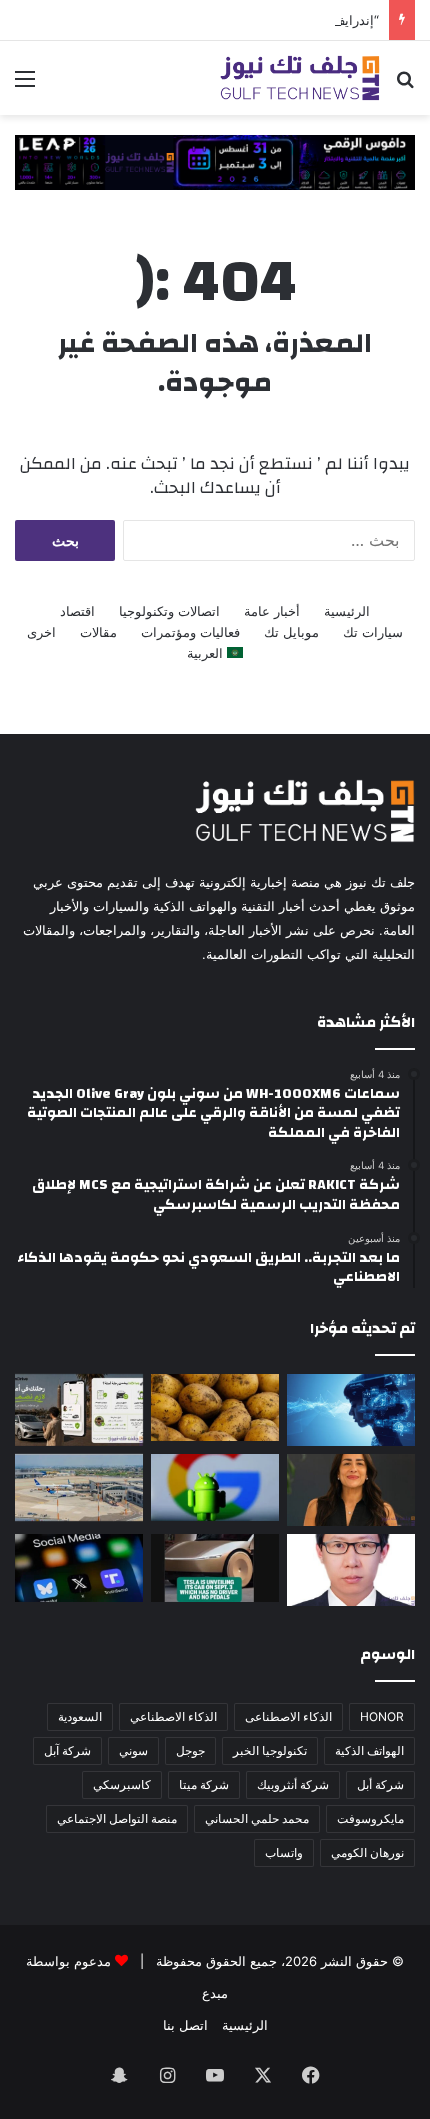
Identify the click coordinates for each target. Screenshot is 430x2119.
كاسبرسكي (122, 1784)
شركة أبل (380, 1784)
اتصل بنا (185, 2025)
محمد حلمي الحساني (257, 1818)
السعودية (80, 1716)
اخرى (41, 632)
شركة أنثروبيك (293, 1784)
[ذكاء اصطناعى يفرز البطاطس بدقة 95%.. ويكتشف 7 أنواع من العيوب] (215, 1407)
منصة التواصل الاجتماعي (117, 1818)
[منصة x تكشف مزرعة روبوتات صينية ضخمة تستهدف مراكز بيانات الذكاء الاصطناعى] (79, 1567)
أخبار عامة (272, 611)
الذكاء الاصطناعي (173, 1716)
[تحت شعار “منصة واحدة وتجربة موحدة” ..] (351, 1490)
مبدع (215, 1993)
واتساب (284, 1852)
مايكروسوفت (370, 1818)
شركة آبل (67, 1750)
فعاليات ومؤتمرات (190, 632)
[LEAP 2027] (215, 161)
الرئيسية (347, 611)
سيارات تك (373, 632)
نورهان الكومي (367, 1852)
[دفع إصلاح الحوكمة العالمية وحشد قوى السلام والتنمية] (351, 1570)
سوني (133, 1750)
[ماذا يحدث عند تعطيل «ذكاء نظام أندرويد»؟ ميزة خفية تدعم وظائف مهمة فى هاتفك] (215, 1487)
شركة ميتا (204, 1784)
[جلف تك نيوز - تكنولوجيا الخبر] (300, 78)
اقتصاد (77, 611)
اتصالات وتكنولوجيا (169, 611)
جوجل (190, 1750)
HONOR (382, 1716)
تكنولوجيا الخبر (270, 1750)
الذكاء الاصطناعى (288, 1716)
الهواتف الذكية (369, 1750)
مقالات (98, 632)
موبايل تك (291, 632)
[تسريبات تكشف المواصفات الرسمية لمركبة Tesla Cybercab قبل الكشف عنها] (215, 1567)
